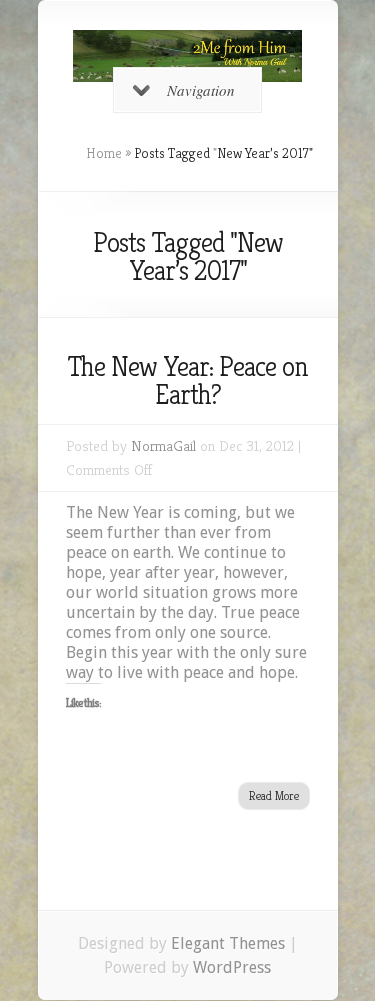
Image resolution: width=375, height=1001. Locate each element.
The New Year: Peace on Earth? (187, 380)
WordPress (232, 967)
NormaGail (163, 445)
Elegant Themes (228, 943)
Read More (274, 795)
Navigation (201, 90)
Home (104, 153)
